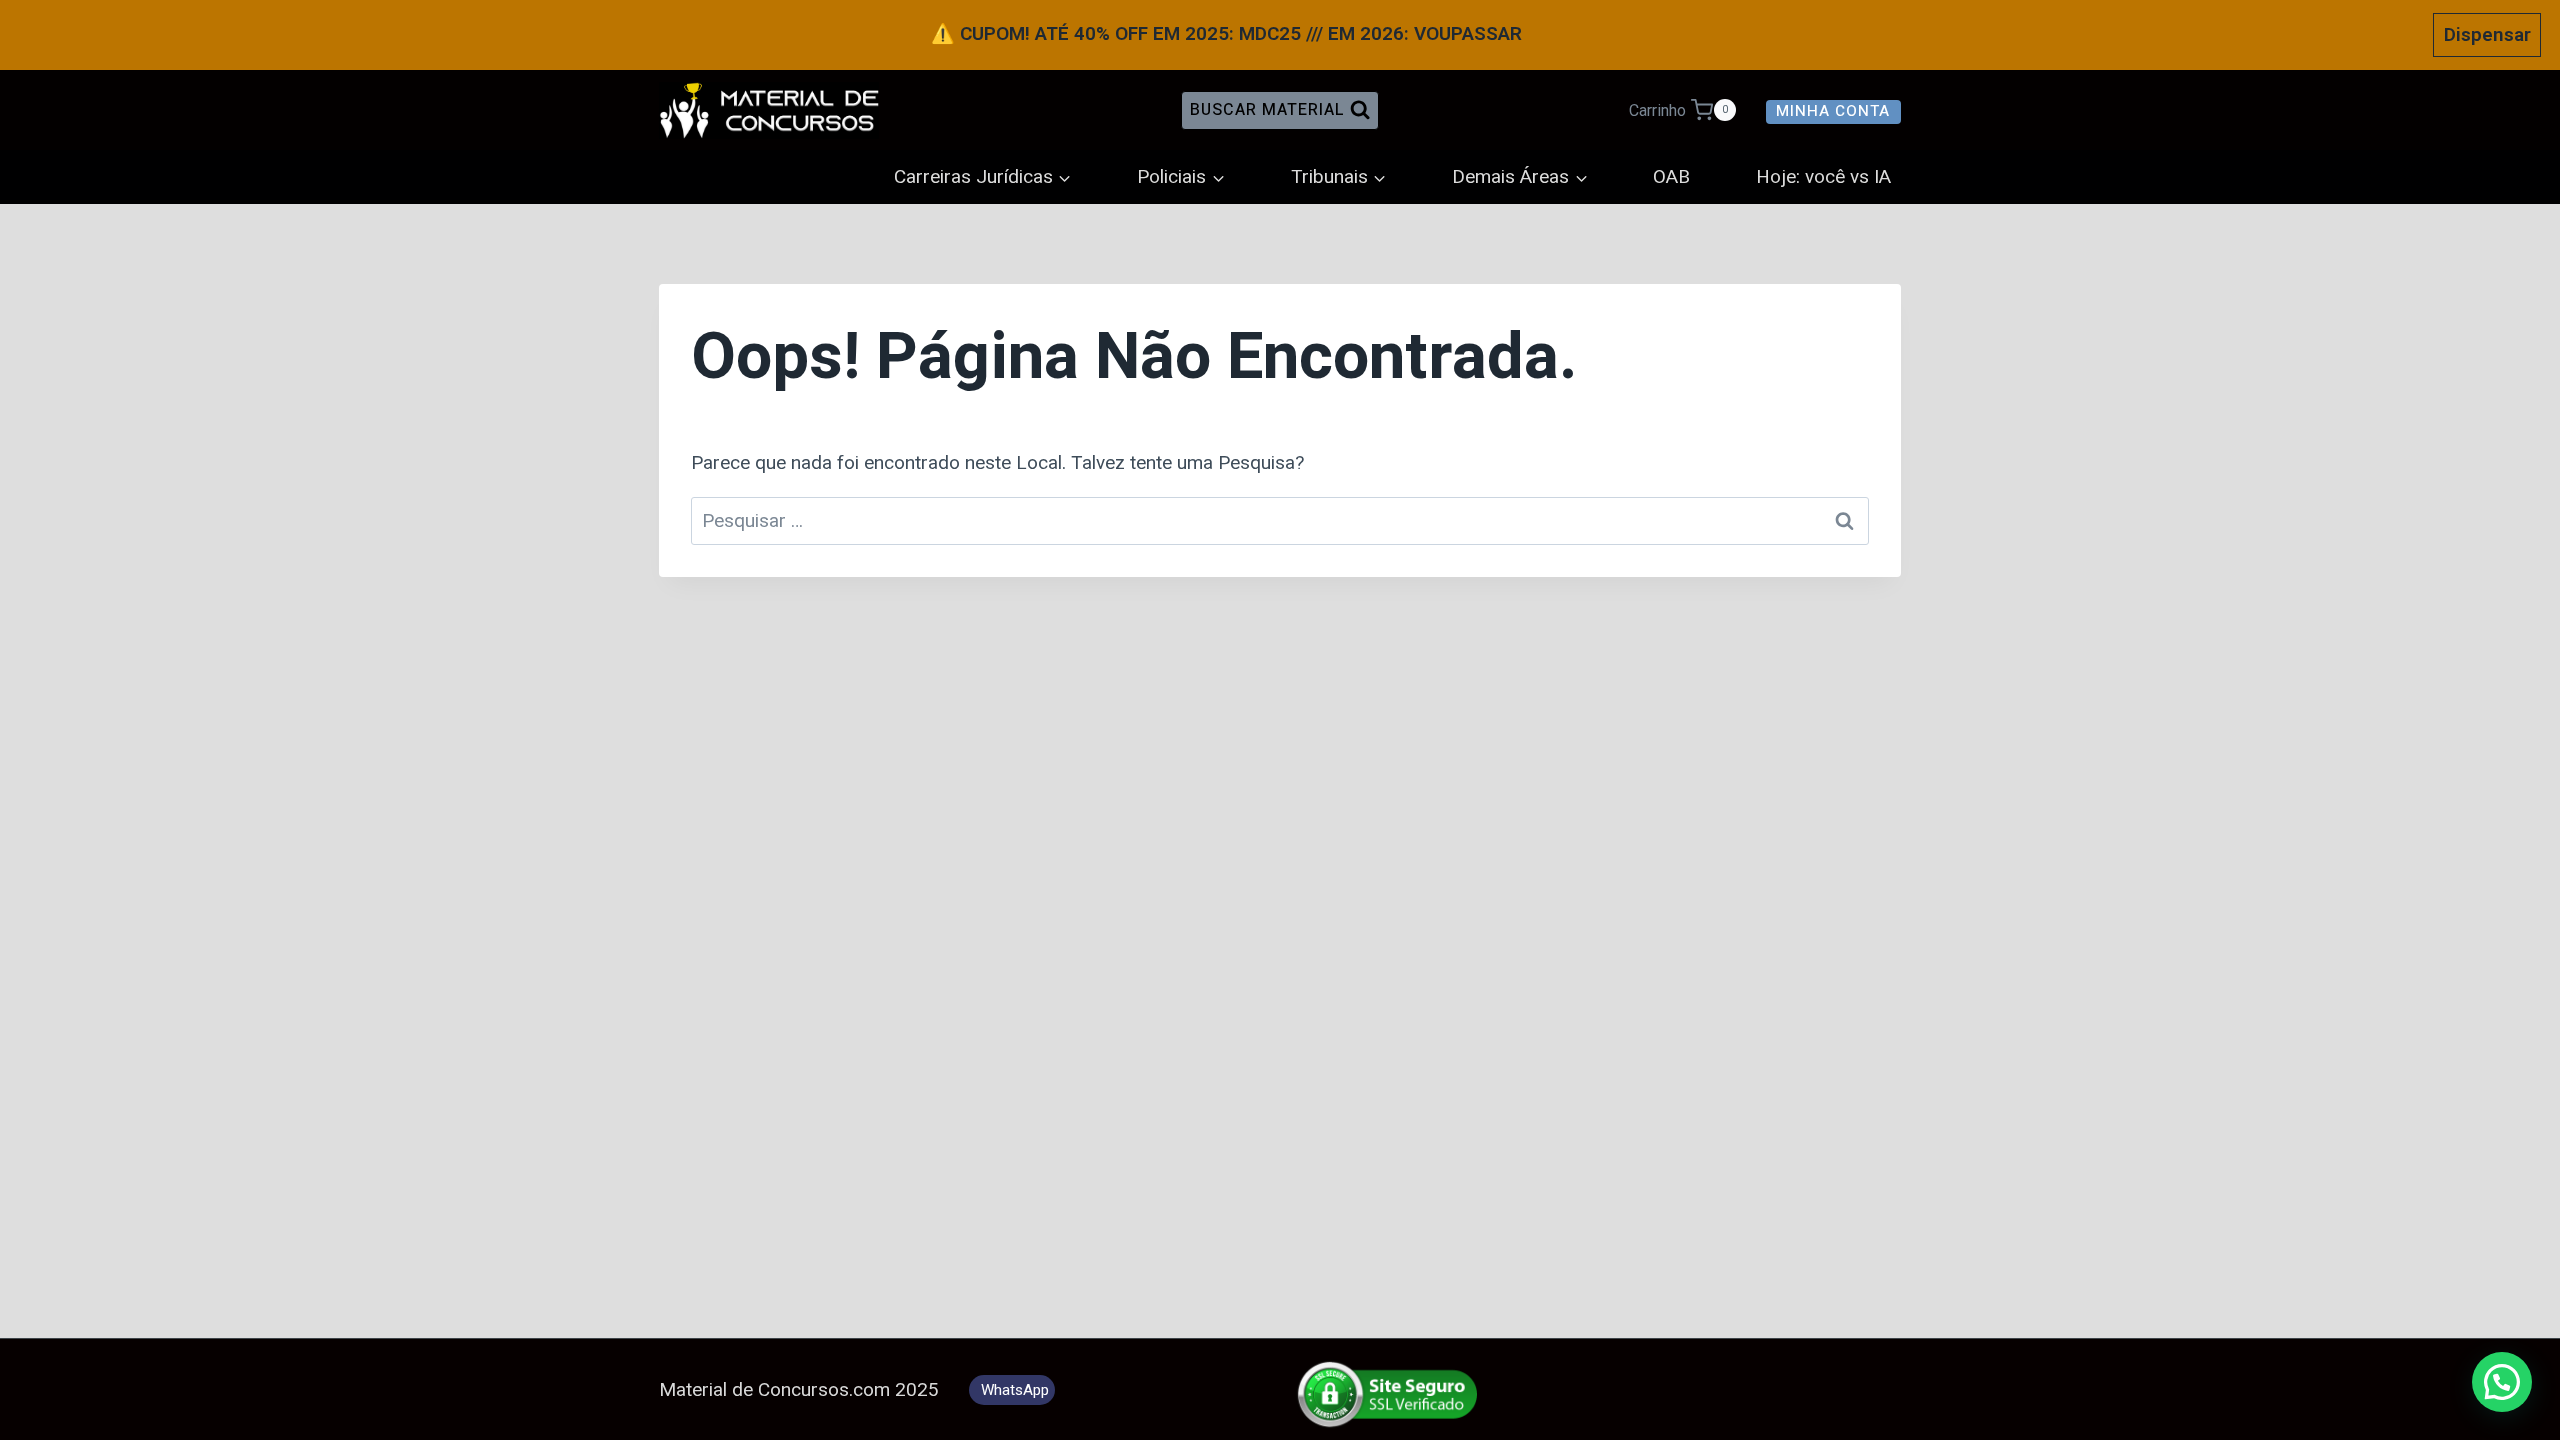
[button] (2502, 1382)
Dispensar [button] (2487, 34)
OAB (1671, 177)
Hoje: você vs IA (1823, 177)
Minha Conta (1833, 111)
